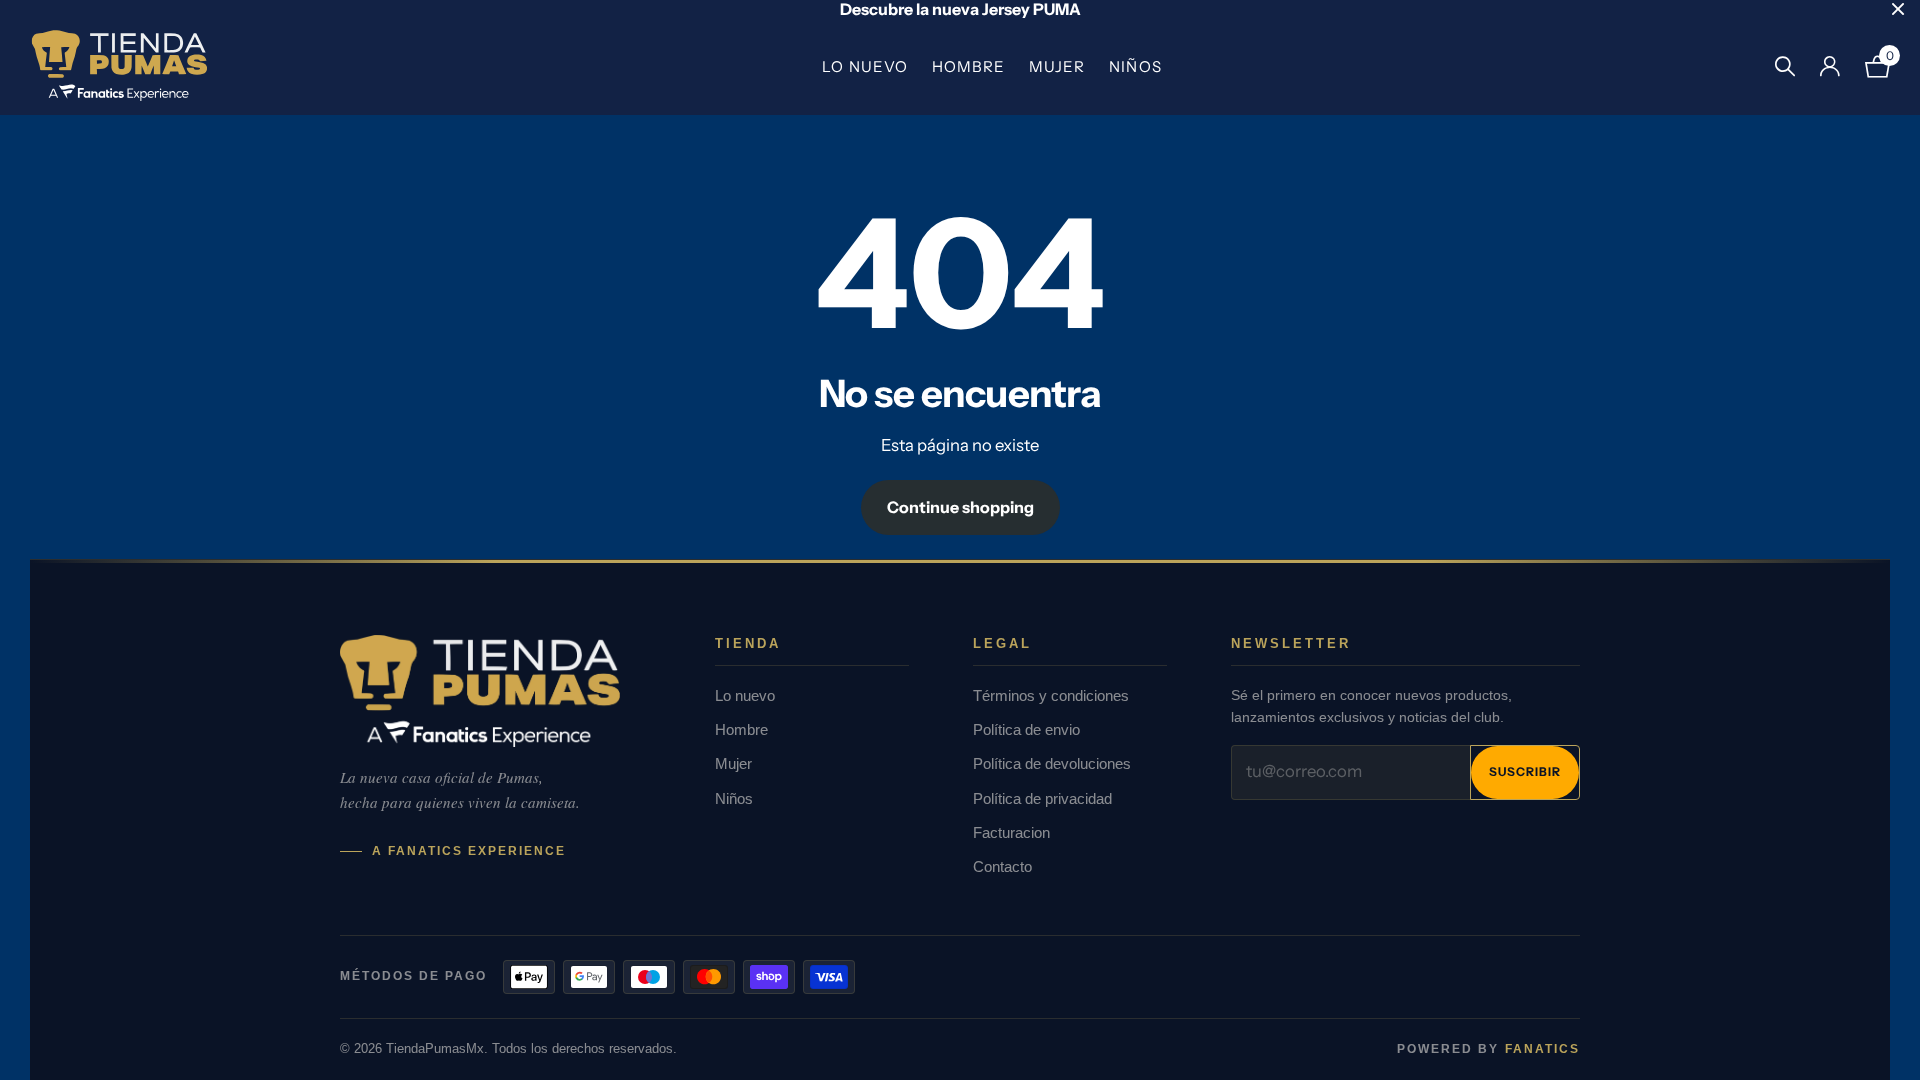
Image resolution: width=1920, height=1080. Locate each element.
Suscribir (1525, 771)
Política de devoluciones (1052, 763)
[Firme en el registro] (1829, 66)
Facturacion (1011, 832)
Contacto (1002, 866)
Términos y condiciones (1051, 695)
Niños (1135, 66)
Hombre (968, 66)
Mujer (1057, 66)
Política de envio (1026, 729)
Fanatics (1542, 1049)
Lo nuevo (864, 66)
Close (1898, 9)
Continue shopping (960, 507)
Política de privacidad (1042, 798)
